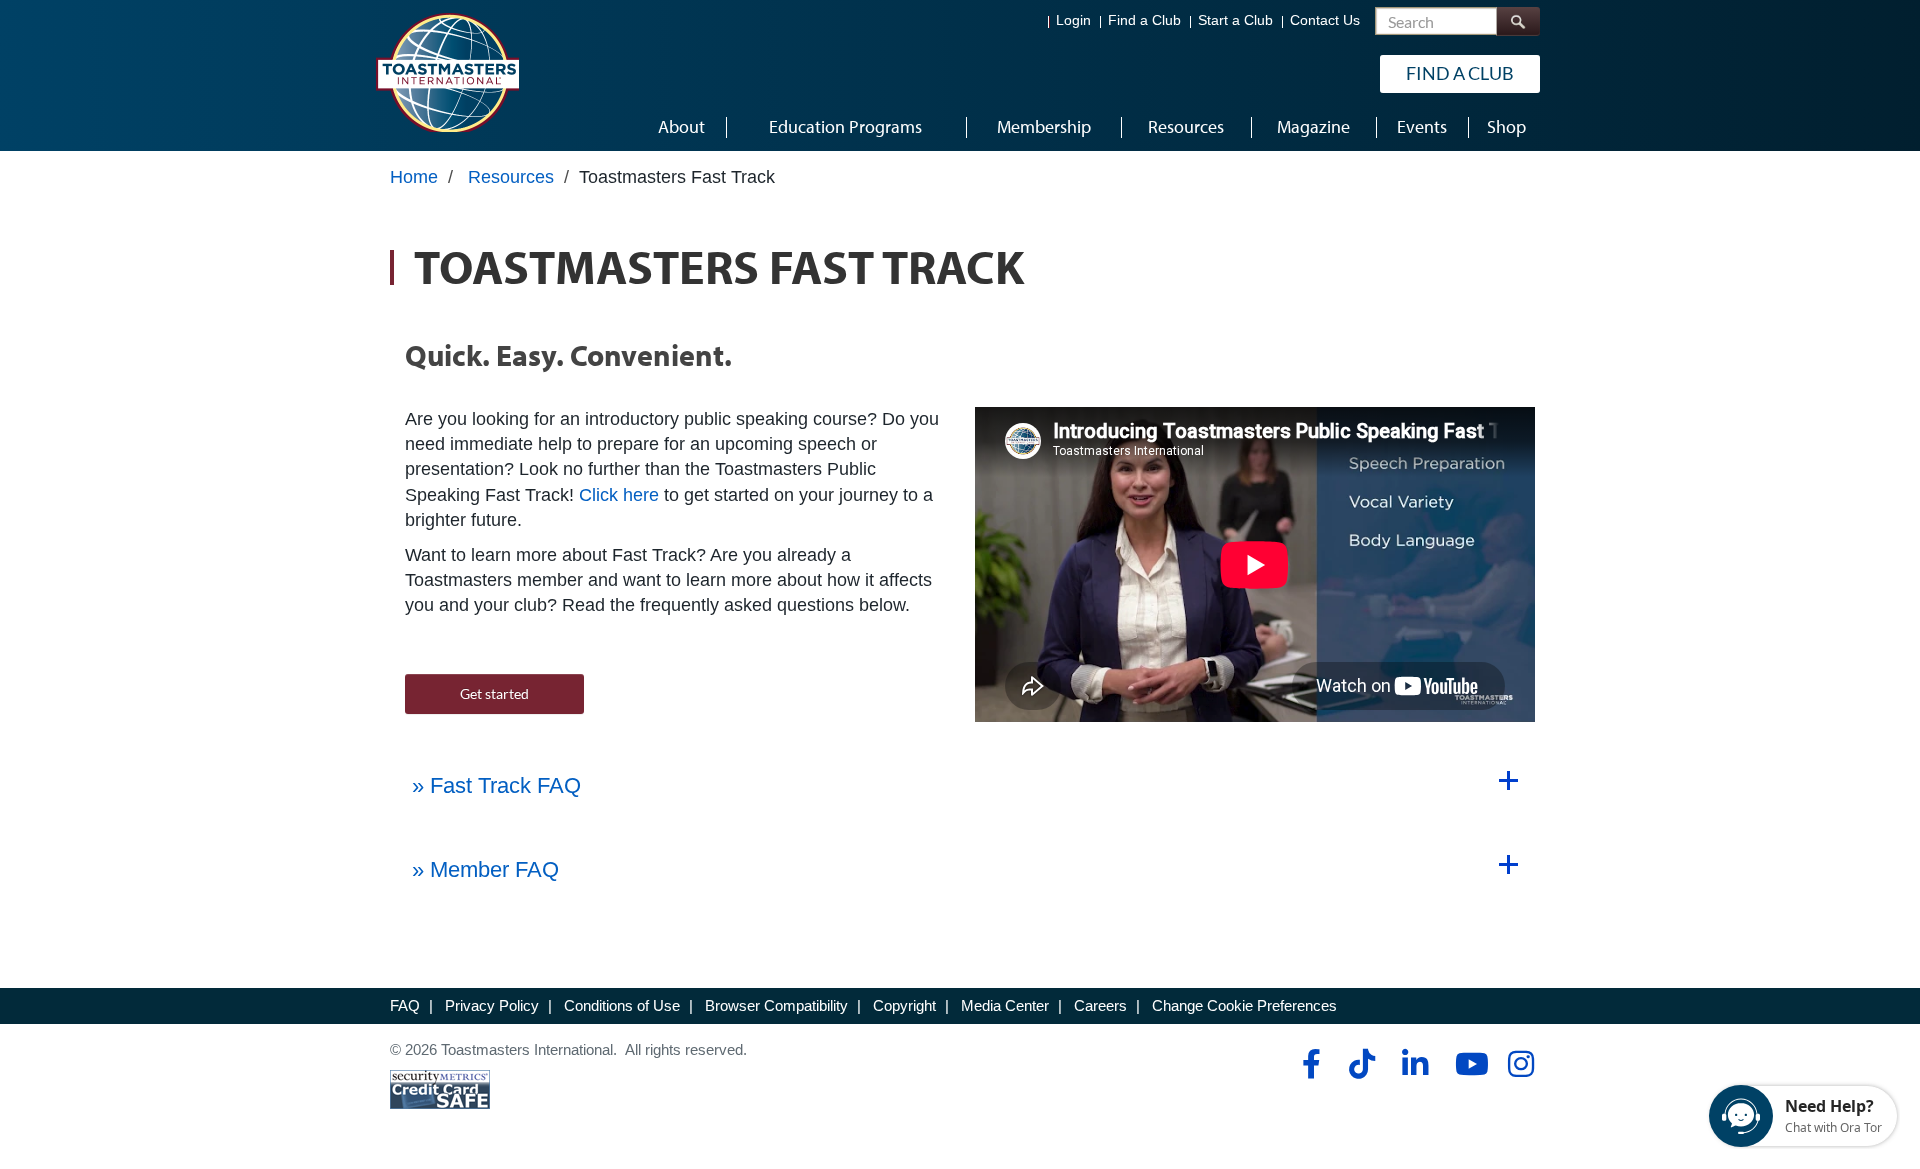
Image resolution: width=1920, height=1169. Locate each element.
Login (1073, 20)
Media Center (1005, 1005)
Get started (494, 693)
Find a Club (1144, 20)
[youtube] (1467, 1064)
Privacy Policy (492, 1005)
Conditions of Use (622, 1005)
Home (414, 177)
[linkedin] (1414, 1064)
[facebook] (1308, 1064)
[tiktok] (1361, 1064)
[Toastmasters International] (447, 72)
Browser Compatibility (776, 1005)
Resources (511, 177)
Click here (619, 495)
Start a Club (1235, 20)
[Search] (1518, 21)
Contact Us (1325, 20)
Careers (1100, 1005)
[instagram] (1520, 1064)
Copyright (904, 1005)
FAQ (405, 1005)
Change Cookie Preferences (1244, 1005)
